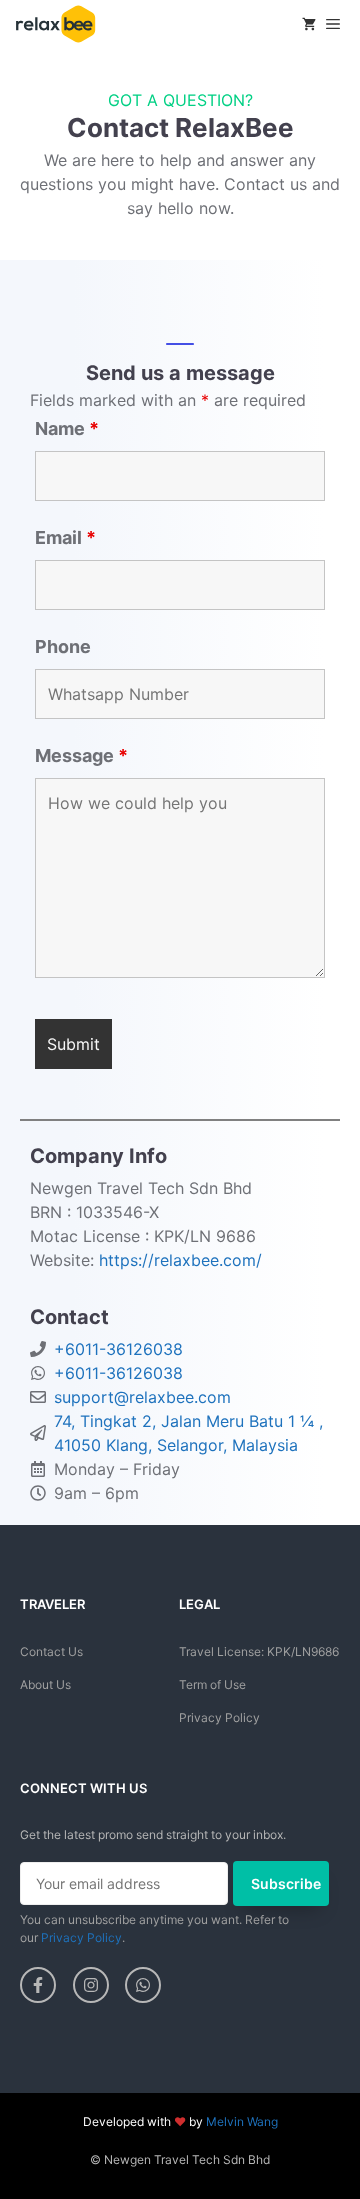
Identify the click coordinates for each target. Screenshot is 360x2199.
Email (65, 537)
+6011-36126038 (118, 1349)
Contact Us (51, 1651)
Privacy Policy (219, 1717)
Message (81, 755)
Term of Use (212, 1684)
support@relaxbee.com (142, 1397)
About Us (45, 1684)
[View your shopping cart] (309, 24)
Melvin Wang (242, 2121)
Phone (63, 646)
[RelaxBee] (55, 24)
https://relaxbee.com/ (180, 1260)
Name (67, 428)
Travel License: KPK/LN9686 (259, 1651)
